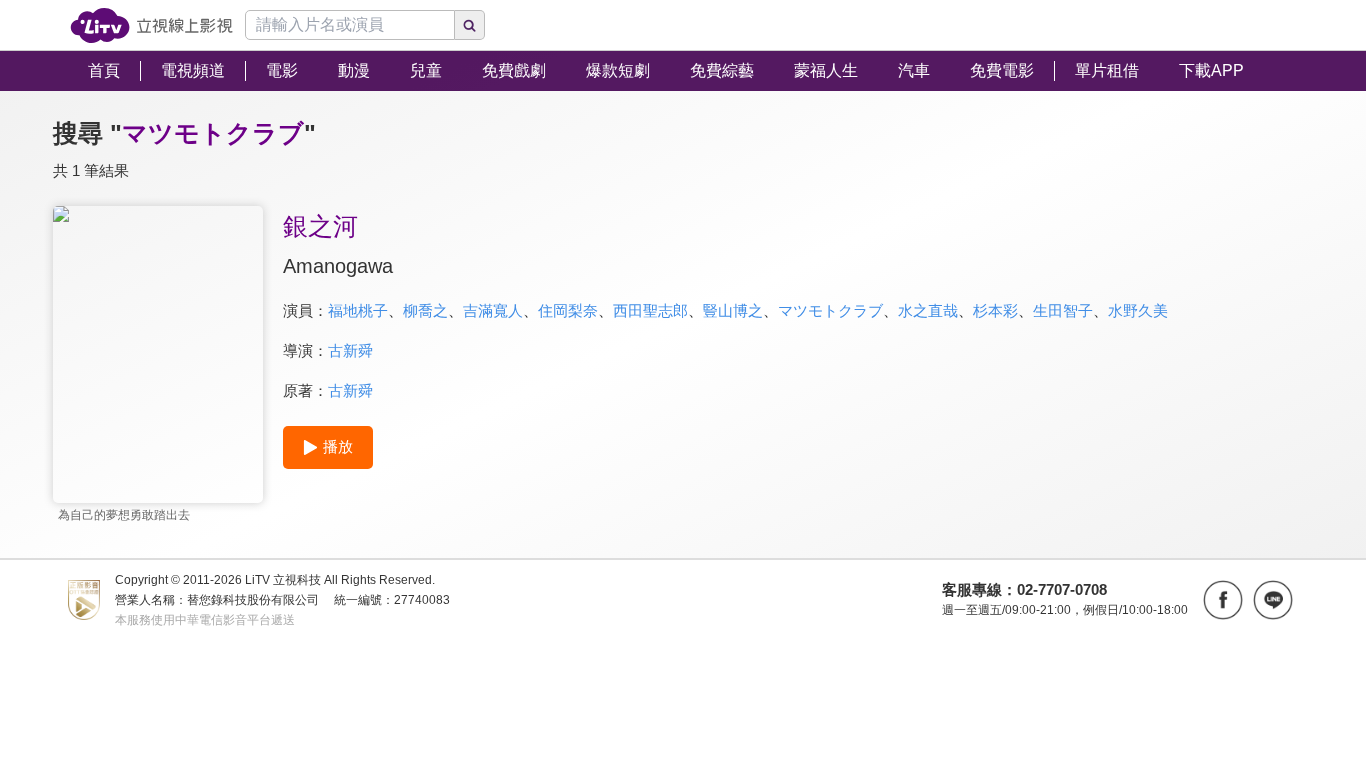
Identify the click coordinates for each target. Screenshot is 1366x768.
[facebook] (1223, 600)
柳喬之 (425, 310)
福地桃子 (358, 310)
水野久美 (1138, 310)
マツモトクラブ (830, 310)
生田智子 (1063, 310)
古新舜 (350, 350)
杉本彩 (995, 310)
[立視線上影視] (151, 25)
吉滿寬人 (493, 310)
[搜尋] (470, 25)
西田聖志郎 (650, 310)
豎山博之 (733, 310)
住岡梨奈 (568, 310)
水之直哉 (928, 310)
